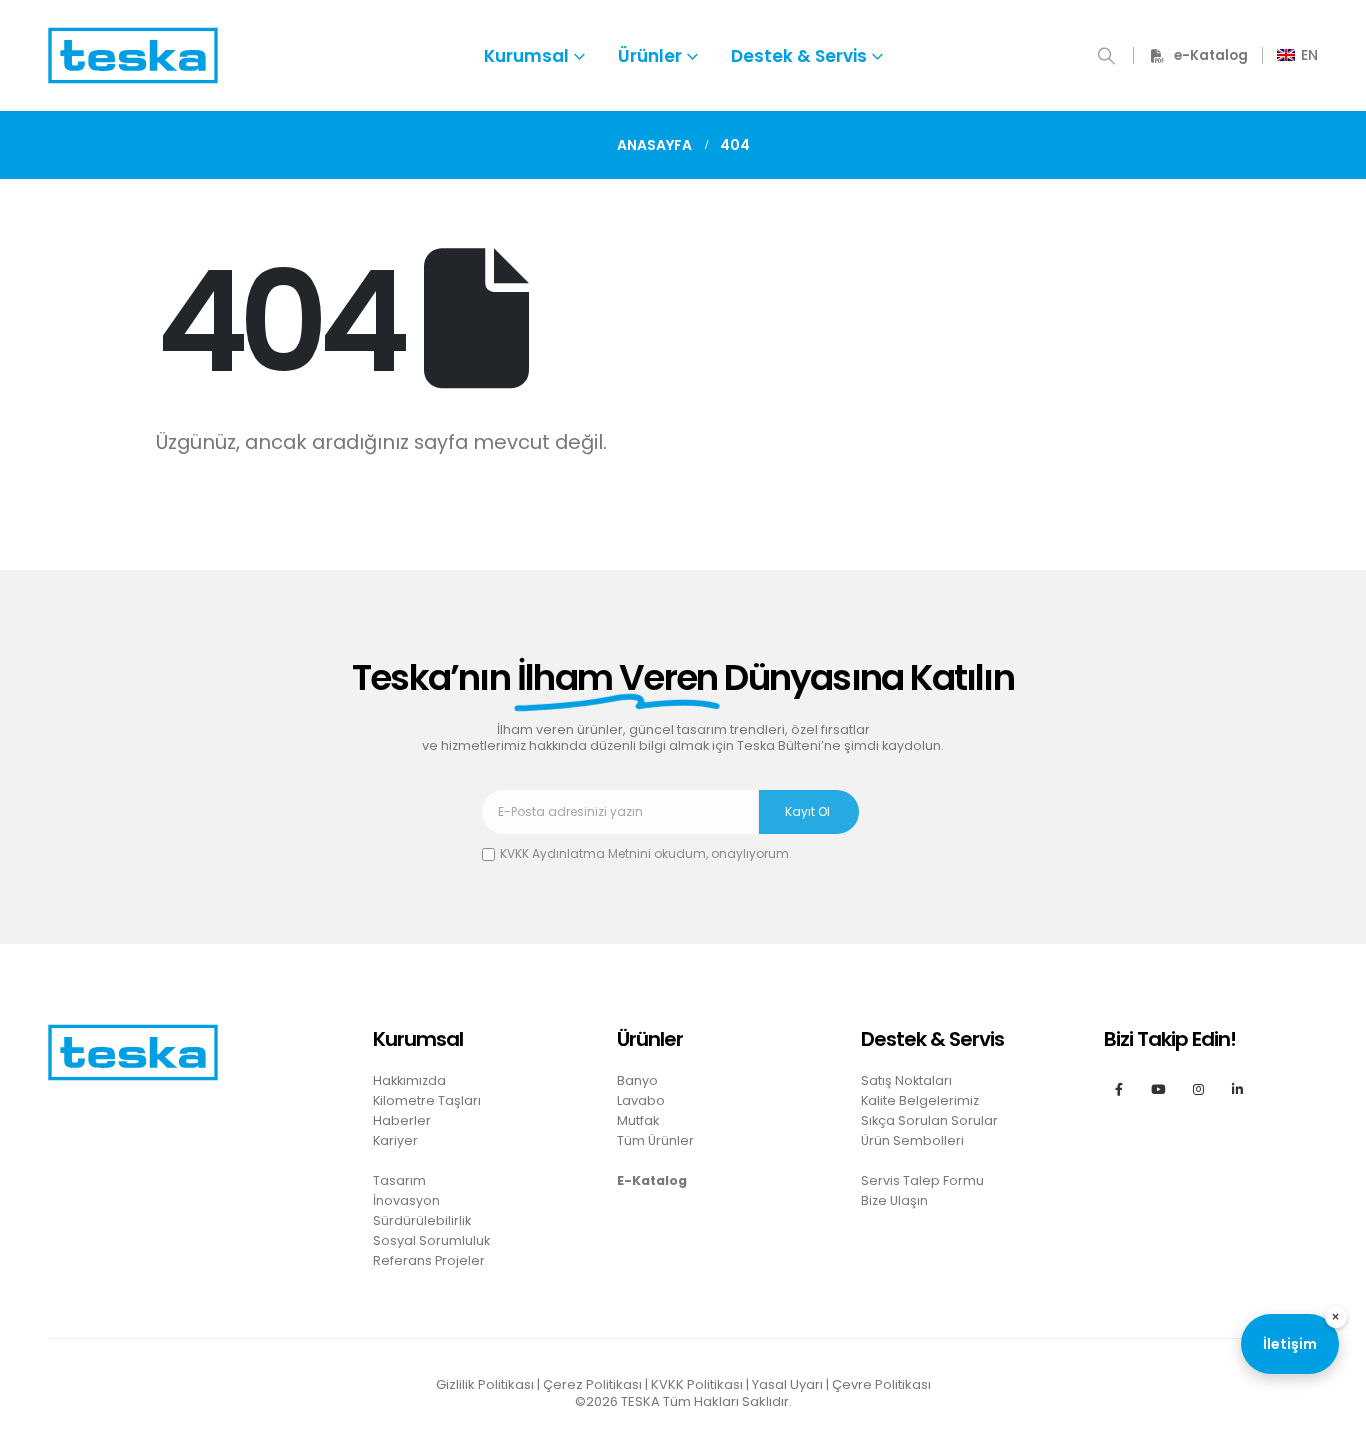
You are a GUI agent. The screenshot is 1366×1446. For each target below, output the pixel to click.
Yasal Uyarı (787, 1384)
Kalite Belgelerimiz (920, 1100)
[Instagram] (1197, 1088)
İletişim (1290, 1344)
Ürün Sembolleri (912, 1140)
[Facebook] (1118, 1088)
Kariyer (395, 1140)
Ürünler (650, 56)
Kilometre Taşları (427, 1100)
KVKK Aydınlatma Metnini (575, 853)
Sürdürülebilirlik (422, 1220)
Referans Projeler (429, 1260)
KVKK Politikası (697, 1384)
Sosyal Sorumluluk (431, 1240)
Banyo (637, 1080)
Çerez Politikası (592, 1384)
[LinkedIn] (1237, 1088)
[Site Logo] (133, 55)
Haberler (402, 1120)
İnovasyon (406, 1200)
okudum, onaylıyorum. (646, 853)
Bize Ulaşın (894, 1200)
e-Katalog (1211, 55)
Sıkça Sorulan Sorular (929, 1120)
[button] (1106, 56)
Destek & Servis (799, 56)
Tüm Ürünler (655, 1140)
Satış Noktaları (906, 1080)
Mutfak (638, 1120)
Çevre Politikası (881, 1384)
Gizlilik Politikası (485, 1384)
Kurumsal (526, 56)
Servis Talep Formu (922, 1180)
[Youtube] (1158, 1088)
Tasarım (399, 1180)
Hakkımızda (409, 1080)
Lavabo (641, 1100)
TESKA (640, 1401)
